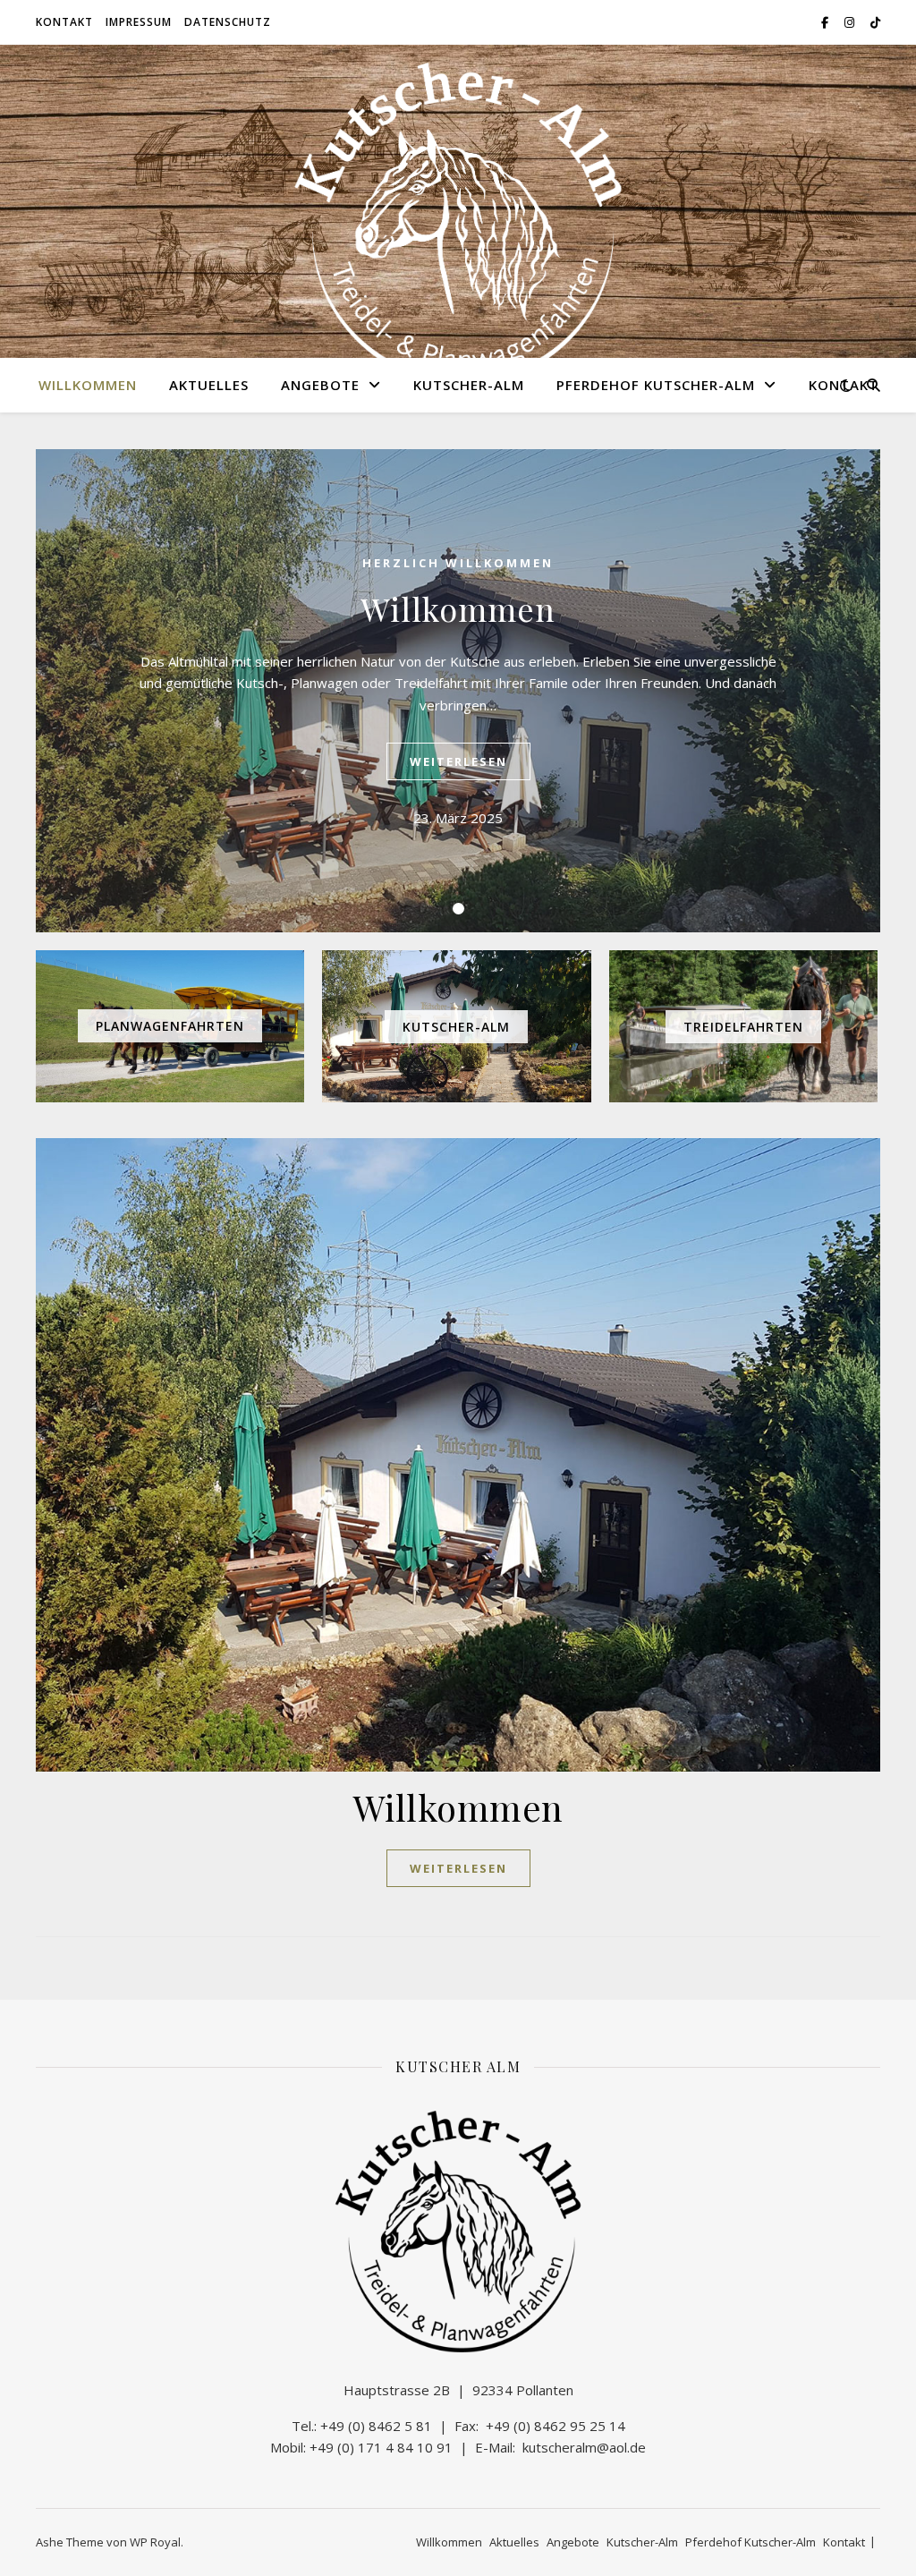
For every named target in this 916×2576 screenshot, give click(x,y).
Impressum (139, 22)
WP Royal (155, 2542)
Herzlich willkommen (458, 563)
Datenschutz (228, 22)
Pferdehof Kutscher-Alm (656, 385)
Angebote (320, 385)
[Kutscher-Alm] (458, 224)
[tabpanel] (458, 691)
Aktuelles (209, 385)
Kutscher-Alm (469, 385)
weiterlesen (458, 761)
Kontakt (64, 22)
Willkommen (88, 385)
